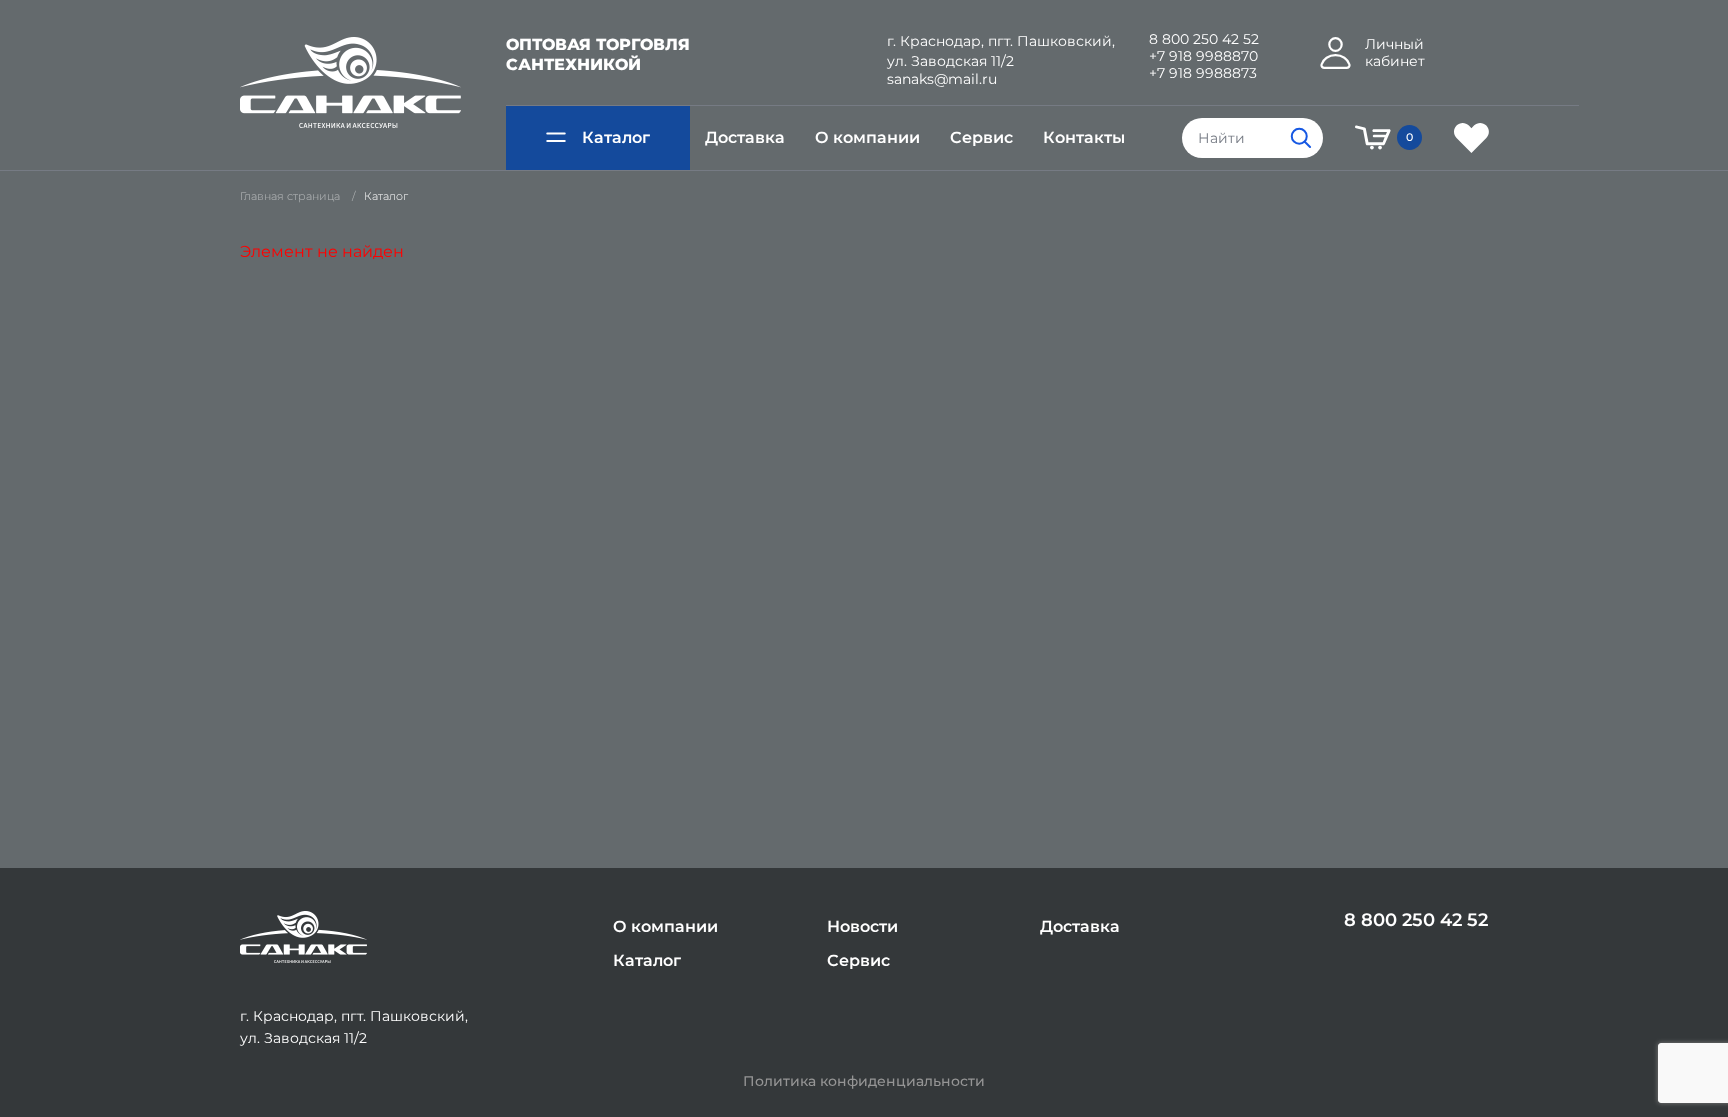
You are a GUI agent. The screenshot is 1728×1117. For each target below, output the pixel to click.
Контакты (1084, 137)
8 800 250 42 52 (1204, 39)
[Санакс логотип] (350, 83)
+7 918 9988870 (1203, 56)
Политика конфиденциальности (864, 1081)
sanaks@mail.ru (942, 79)
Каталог (616, 137)
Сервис (981, 137)
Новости (862, 926)
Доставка (745, 137)
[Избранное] (1471, 138)
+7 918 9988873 (1203, 73)
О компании (867, 137)
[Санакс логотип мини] (303, 937)
